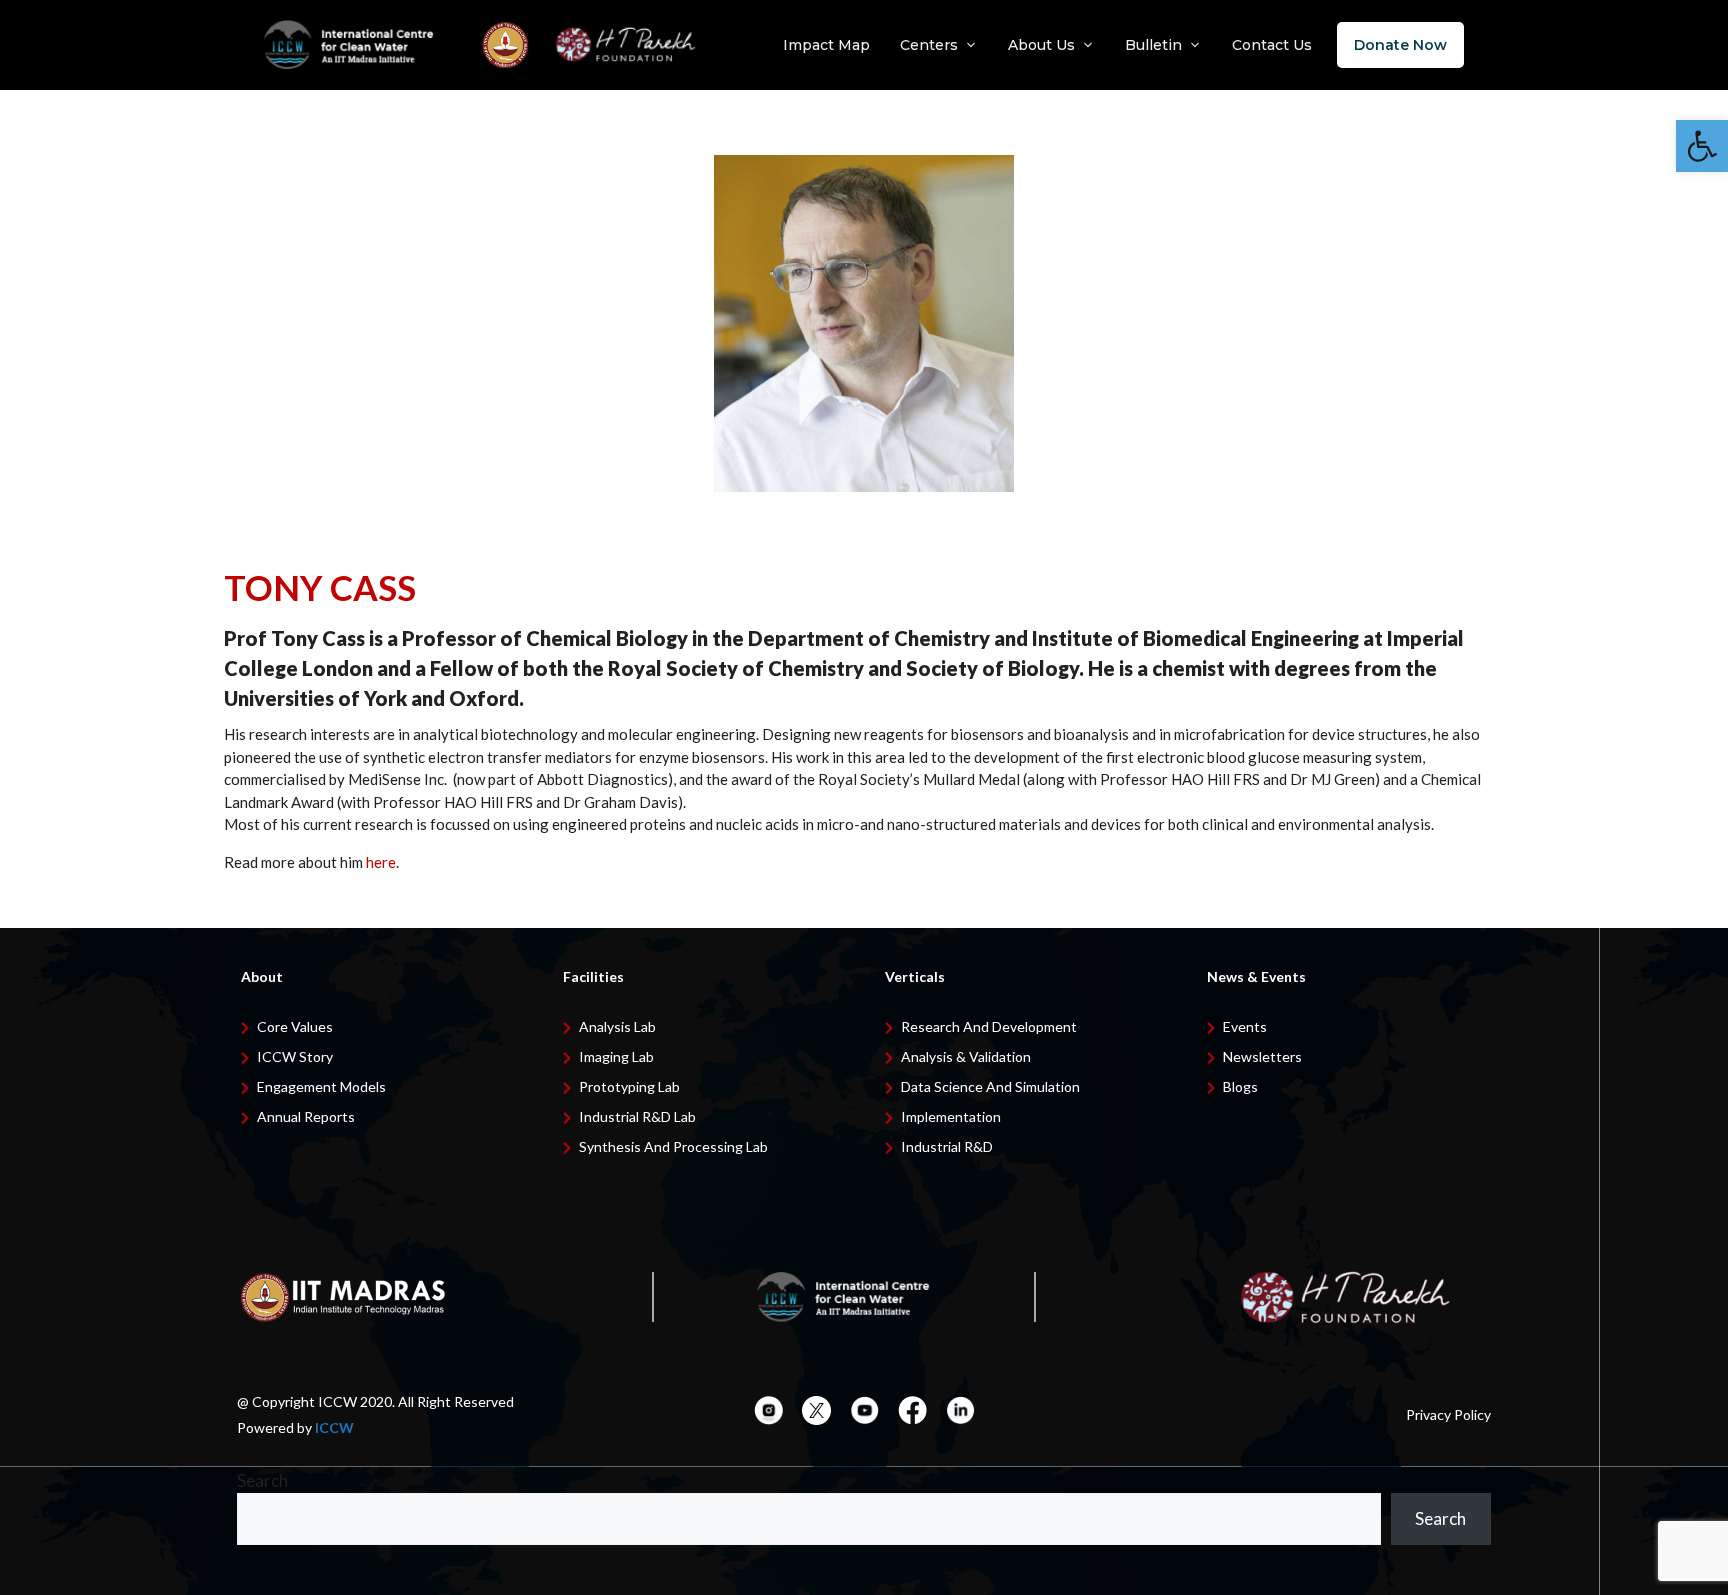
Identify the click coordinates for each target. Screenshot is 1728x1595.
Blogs (1240, 1086)
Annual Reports (306, 1116)
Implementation (951, 1116)
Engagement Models (321, 1086)
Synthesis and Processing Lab (673, 1146)
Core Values (295, 1026)
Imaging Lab (616, 1056)
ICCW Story (295, 1056)
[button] (1702, 146)
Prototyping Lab (629, 1086)
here (381, 862)
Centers (929, 45)
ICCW (334, 1427)
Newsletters (1262, 1056)
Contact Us (1272, 45)
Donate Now (1400, 45)
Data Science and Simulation (990, 1086)
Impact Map (826, 45)
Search (262, 1480)
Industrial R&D (947, 1146)
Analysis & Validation (966, 1056)
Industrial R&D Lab (637, 1116)
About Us (1041, 45)
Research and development (989, 1026)
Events (1245, 1026)
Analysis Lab (617, 1026)
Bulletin (1153, 45)
